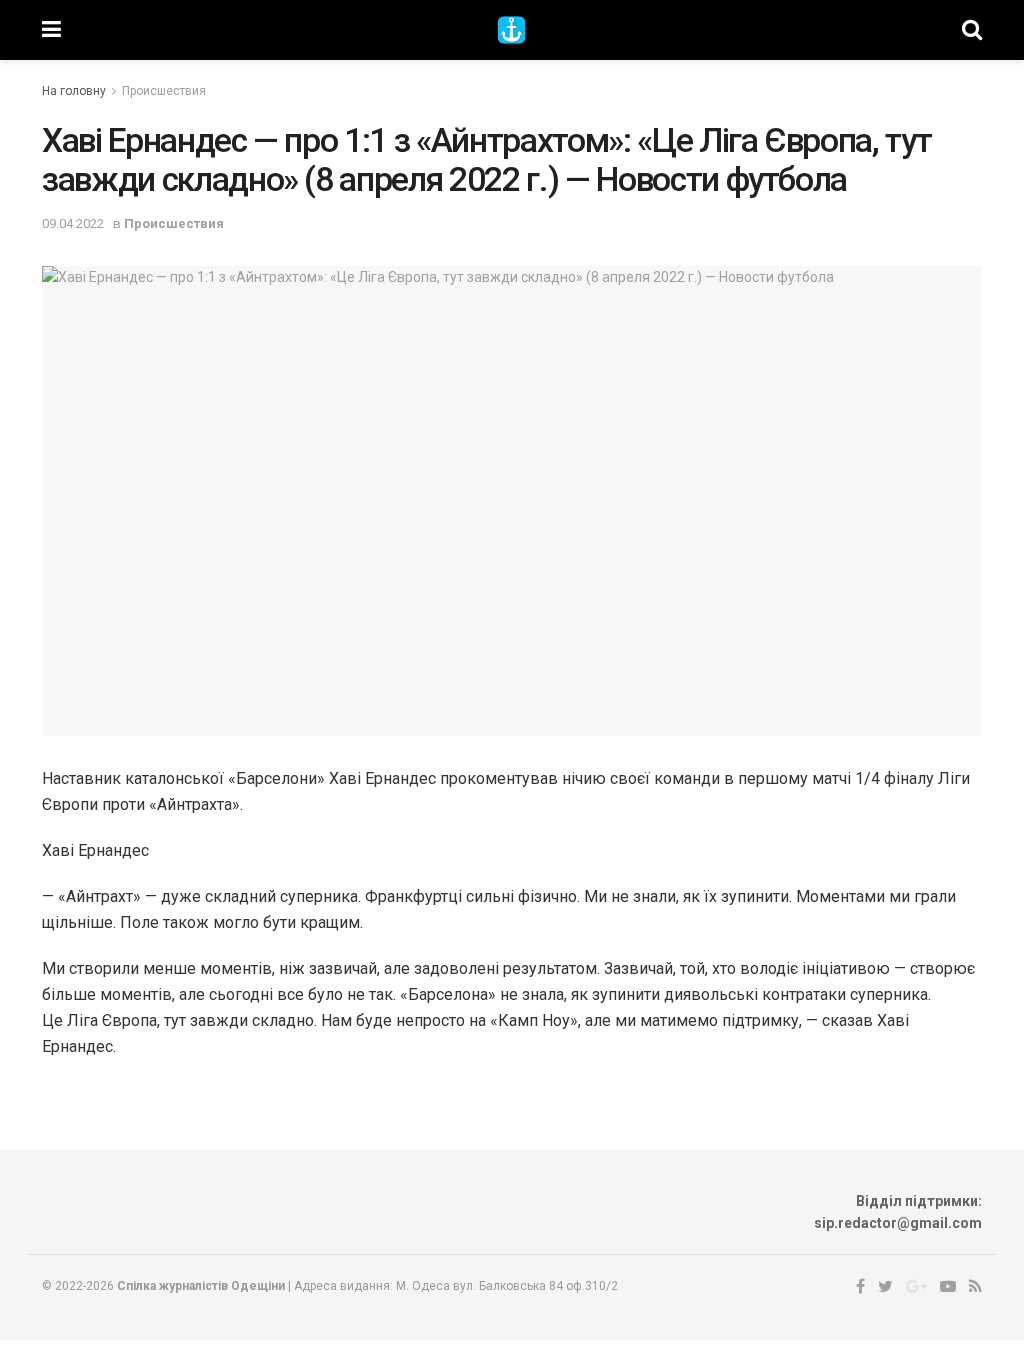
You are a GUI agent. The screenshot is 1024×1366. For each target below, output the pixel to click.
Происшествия (164, 91)
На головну (74, 91)
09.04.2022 (73, 223)
